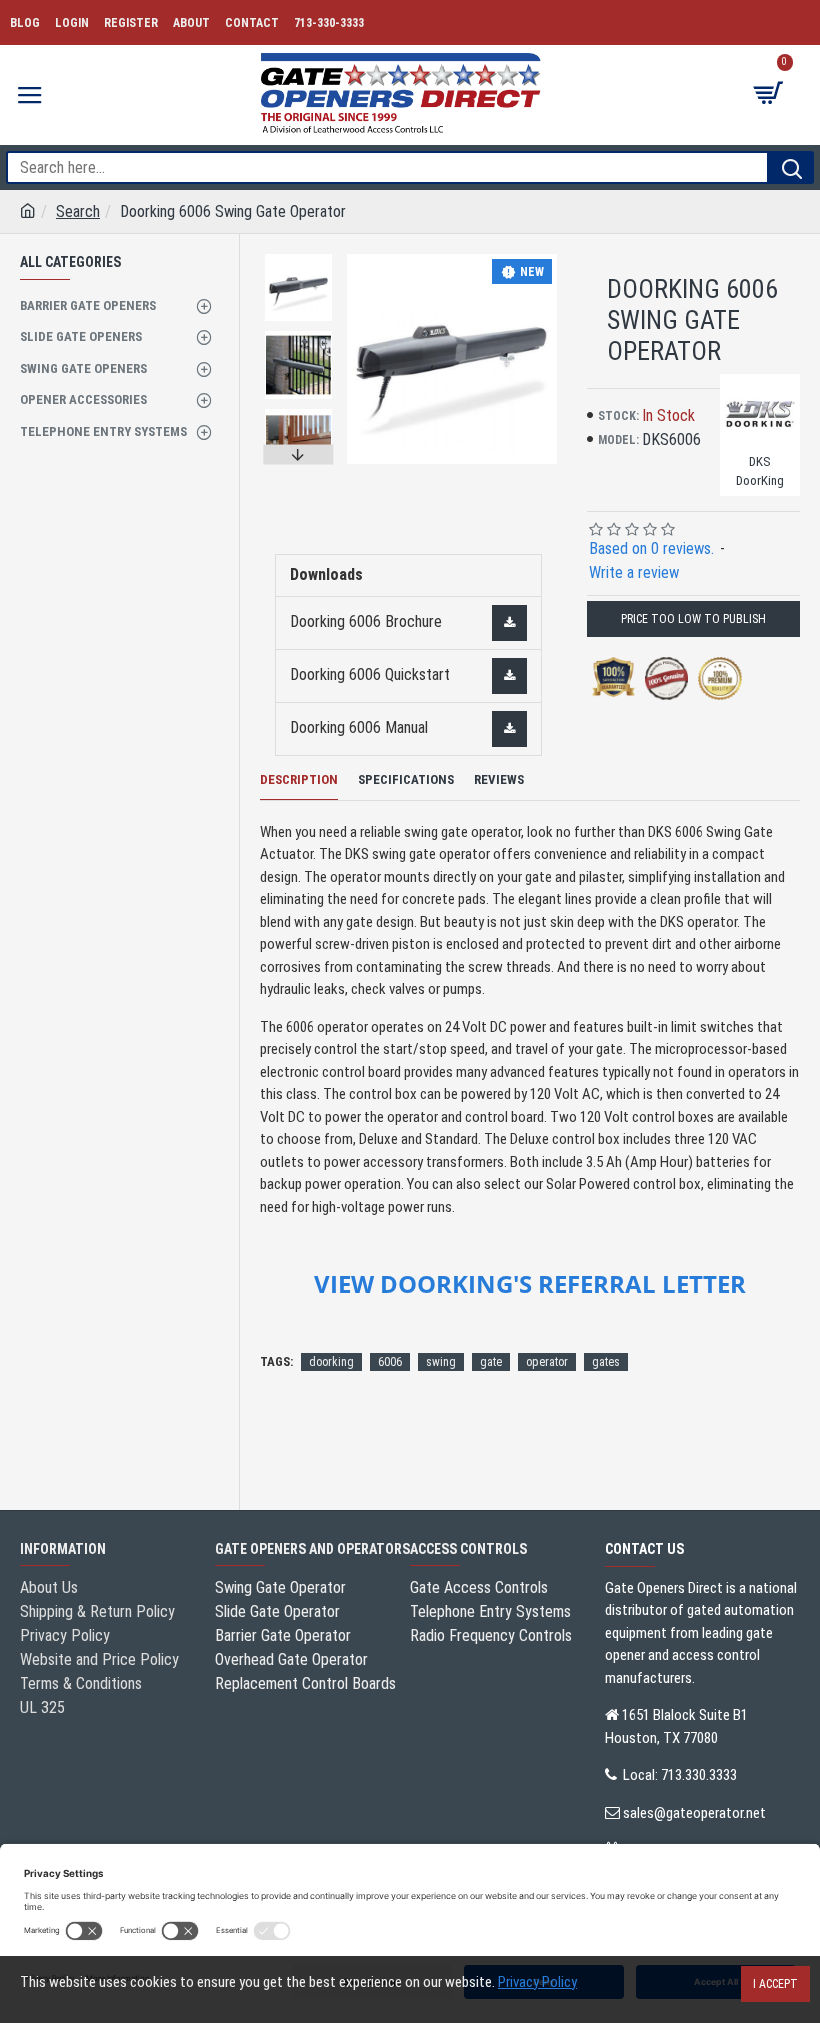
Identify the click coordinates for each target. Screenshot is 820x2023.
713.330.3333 (699, 1775)
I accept (775, 1984)
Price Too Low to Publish (693, 619)
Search (78, 211)
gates (606, 1362)
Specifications (406, 779)
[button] (299, 259)
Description (299, 779)
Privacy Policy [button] (537, 1982)
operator (547, 1362)
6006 (390, 1362)
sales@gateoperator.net (694, 1813)
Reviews (499, 779)
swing (441, 1362)
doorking (331, 1362)
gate (491, 1362)
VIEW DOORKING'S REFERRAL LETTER (530, 1284)
